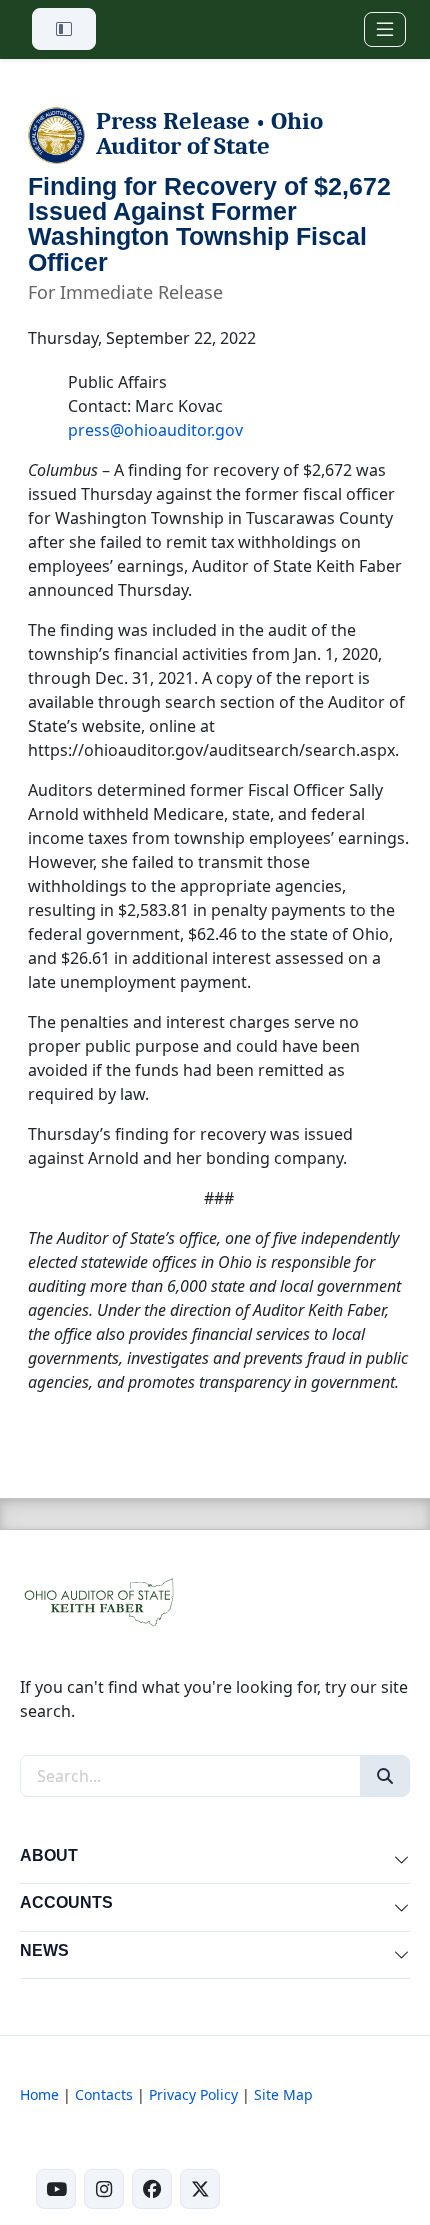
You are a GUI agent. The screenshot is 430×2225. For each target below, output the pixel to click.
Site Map (283, 2094)
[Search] (385, 1776)
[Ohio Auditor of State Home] (98, 1601)
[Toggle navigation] (385, 29)
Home (39, 2094)
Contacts (104, 2094)
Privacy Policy (193, 2094)
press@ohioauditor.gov (155, 430)
